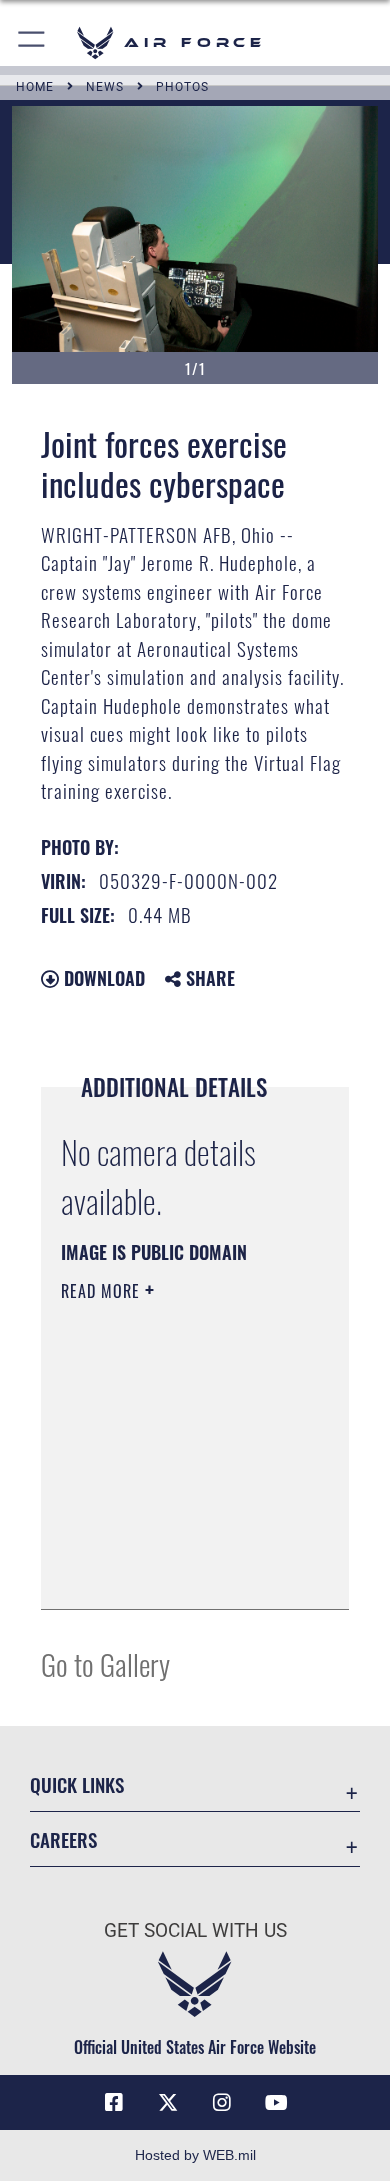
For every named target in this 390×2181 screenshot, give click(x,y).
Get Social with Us (195, 1930)
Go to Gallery (105, 1663)
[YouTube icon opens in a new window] (276, 2103)
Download (102, 978)
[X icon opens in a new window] (168, 2103)
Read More (103, 1291)
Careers (63, 1839)
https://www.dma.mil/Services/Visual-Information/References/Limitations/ (182, 1572)
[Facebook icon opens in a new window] (114, 2103)
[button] (32, 42)
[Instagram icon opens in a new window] (222, 2103)
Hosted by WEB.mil (195, 2155)
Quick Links (77, 1784)
